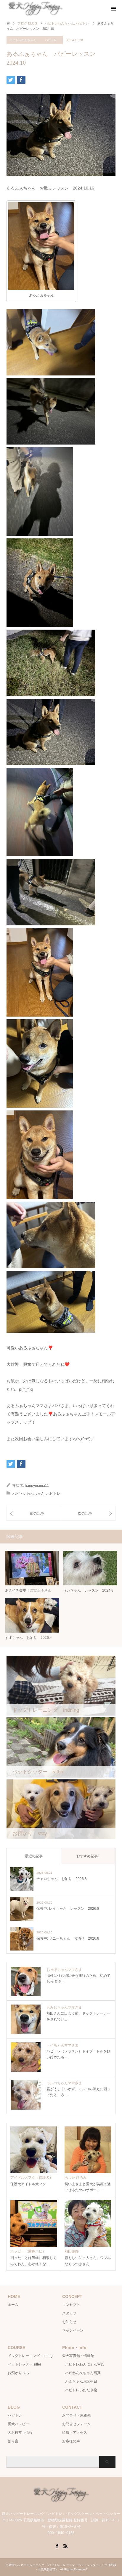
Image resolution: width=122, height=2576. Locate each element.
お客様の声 (71, 2441)
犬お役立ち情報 (20, 2433)
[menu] (113, 9)
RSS (65, 2546)
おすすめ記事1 (88, 1856)
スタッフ (69, 2313)
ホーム (13, 2305)
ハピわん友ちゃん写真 (83, 2373)
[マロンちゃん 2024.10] (88, 1513)
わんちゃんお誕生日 (81, 2381)
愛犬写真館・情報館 (78, 2356)
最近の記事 (34, 1856)
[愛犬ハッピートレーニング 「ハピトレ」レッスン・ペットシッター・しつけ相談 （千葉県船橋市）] (61, 2501)
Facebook (57, 2546)
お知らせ (69, 2322)
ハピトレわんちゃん (23, 40)
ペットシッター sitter (24, 2364)
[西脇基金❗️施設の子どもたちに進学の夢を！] (34, 1513)
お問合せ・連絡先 (76, 2415)
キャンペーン (73, 2330)
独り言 (13, 2441)
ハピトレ (51, 40)
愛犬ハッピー (18, 2424)
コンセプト (71, 2305)
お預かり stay (19, 2373)
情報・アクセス (75, 2433)
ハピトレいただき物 (81, 2390)
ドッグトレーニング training (30, 2356)
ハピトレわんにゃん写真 (85, 2364)
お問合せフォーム (76, 2424)
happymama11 (37, 1486)
